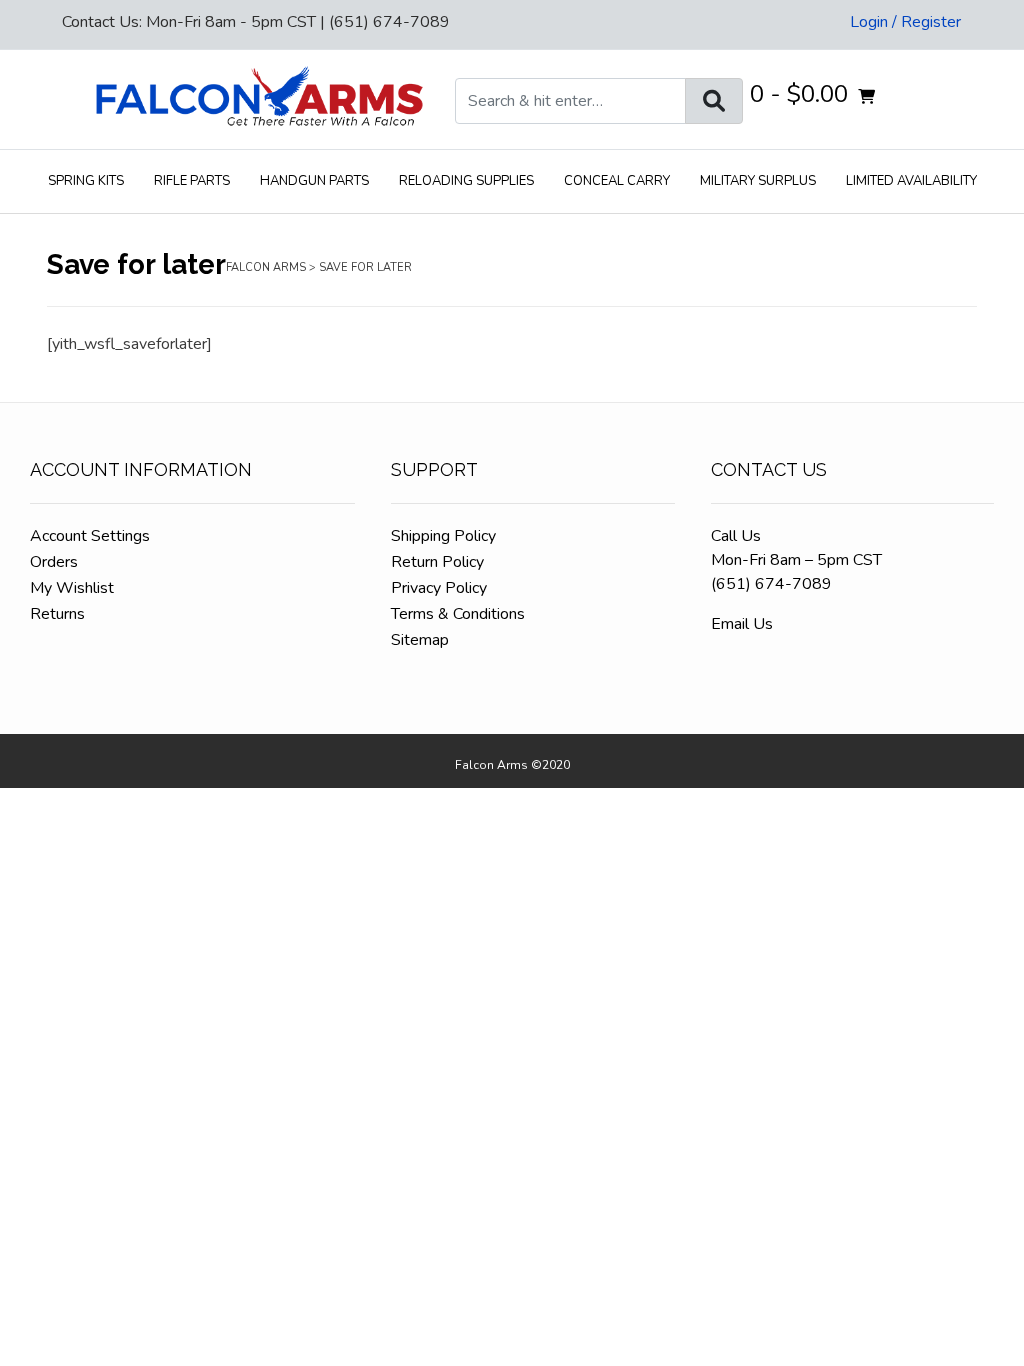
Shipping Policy (443, 536)
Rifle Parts (192, 181)
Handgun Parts (314, 181)
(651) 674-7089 (771, 584)
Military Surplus (758, 181)
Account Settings (90, 536)
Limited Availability (911, 181)
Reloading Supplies (466, 181)
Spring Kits (86, 181)
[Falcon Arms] (258, 99)
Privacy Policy (439, 588)
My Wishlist (72, 588)
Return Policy (437, 562)
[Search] (714, 101)
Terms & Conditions (458, 614)
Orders (54, 562)
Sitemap (420, 640)
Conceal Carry (617, 181)
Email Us (742, 624)
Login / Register (905, 22)
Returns (57, 614)
